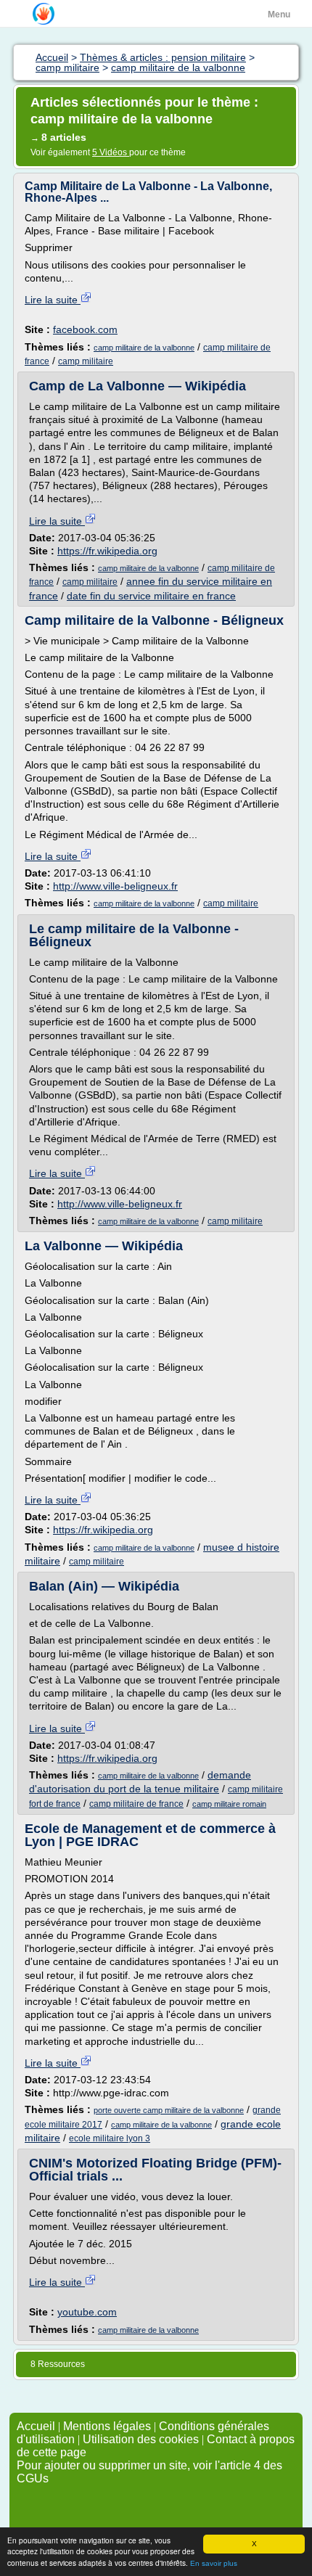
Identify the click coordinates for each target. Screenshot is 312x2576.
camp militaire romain (229, 1804)
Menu (279, 15)
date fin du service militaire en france (151, 596)
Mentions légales (107, 2426)
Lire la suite (53, 300)
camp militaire (86, 361)
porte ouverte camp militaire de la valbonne (169, 2110)
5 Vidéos (111, 152)
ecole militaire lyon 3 (110, 2138)
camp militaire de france (136, 1804)
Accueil (36, 2426)
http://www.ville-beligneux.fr (115, 886)
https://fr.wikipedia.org (107, 551)
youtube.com (87, 2312)
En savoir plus (214, 2563)
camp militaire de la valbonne (144, 348)
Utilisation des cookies (141, 2439)
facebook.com (85, 329)
